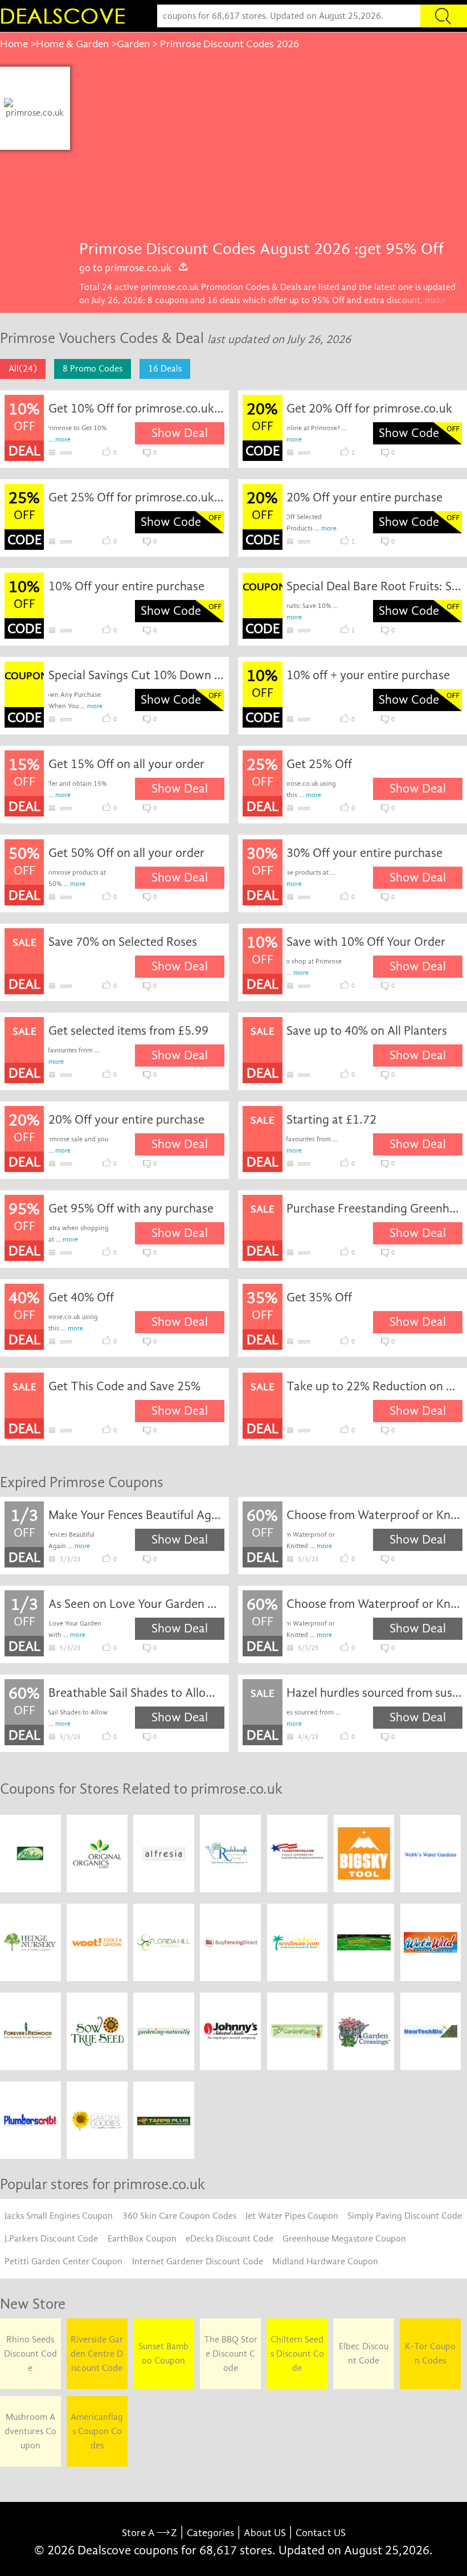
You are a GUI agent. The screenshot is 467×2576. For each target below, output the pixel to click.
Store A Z (149, 2533)
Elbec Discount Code (364, 2353)
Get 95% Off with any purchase (131, 1209)
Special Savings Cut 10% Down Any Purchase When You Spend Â (136, 675)
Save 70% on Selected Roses (123, 942)
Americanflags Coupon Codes (97, 2431)
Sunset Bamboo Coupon (163, 2353)
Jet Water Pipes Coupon (292, 2216)
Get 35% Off (319, 1297)
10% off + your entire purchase (368, 675)
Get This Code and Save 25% (124, 1386)
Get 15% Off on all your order (126, 764)
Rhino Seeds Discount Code (30, 2354)
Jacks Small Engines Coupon (59, 2216)
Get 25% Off (319, 764)
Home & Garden (72, 44)
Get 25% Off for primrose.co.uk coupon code (136, 497)
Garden (133, 44)
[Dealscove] (65, 16)
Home (14, 44)
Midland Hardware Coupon (325, 2261)
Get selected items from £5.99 (128, 1031)
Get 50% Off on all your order (126, 853)
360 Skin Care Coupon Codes (179, 2216)
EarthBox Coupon (142, 2239)
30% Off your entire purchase (364, 853)
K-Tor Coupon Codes (430, 2353)
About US (265, 2533)
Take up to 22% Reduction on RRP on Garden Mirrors (374, 1386)
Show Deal (180, 433)
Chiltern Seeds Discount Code (297, 2354)
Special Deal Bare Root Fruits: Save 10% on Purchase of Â (374, 586)
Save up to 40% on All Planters (367, 1031)
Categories (210, 2533)
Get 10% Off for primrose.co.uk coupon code (136, 409)
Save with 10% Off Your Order (366, 942)
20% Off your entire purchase (364, 497)
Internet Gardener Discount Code (198, 2261)
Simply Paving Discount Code (405, 2216)
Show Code (409, 433)
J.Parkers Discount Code (51, 2239)
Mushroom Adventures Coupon (30, 2431)
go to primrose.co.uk (125, 268)
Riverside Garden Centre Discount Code (97, 2354)
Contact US (321, 2533)
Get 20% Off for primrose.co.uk (369, 409)
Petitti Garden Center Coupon (64, 2261)
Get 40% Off (81, 1297)
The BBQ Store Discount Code (231, 2354)
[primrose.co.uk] (35, 108)
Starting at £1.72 (331, 1120)
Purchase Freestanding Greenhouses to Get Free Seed (374, 1209)
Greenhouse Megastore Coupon (344, 2239)
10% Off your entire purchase (126, 586)
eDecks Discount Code (230, 2239)
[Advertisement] (268, 152)
